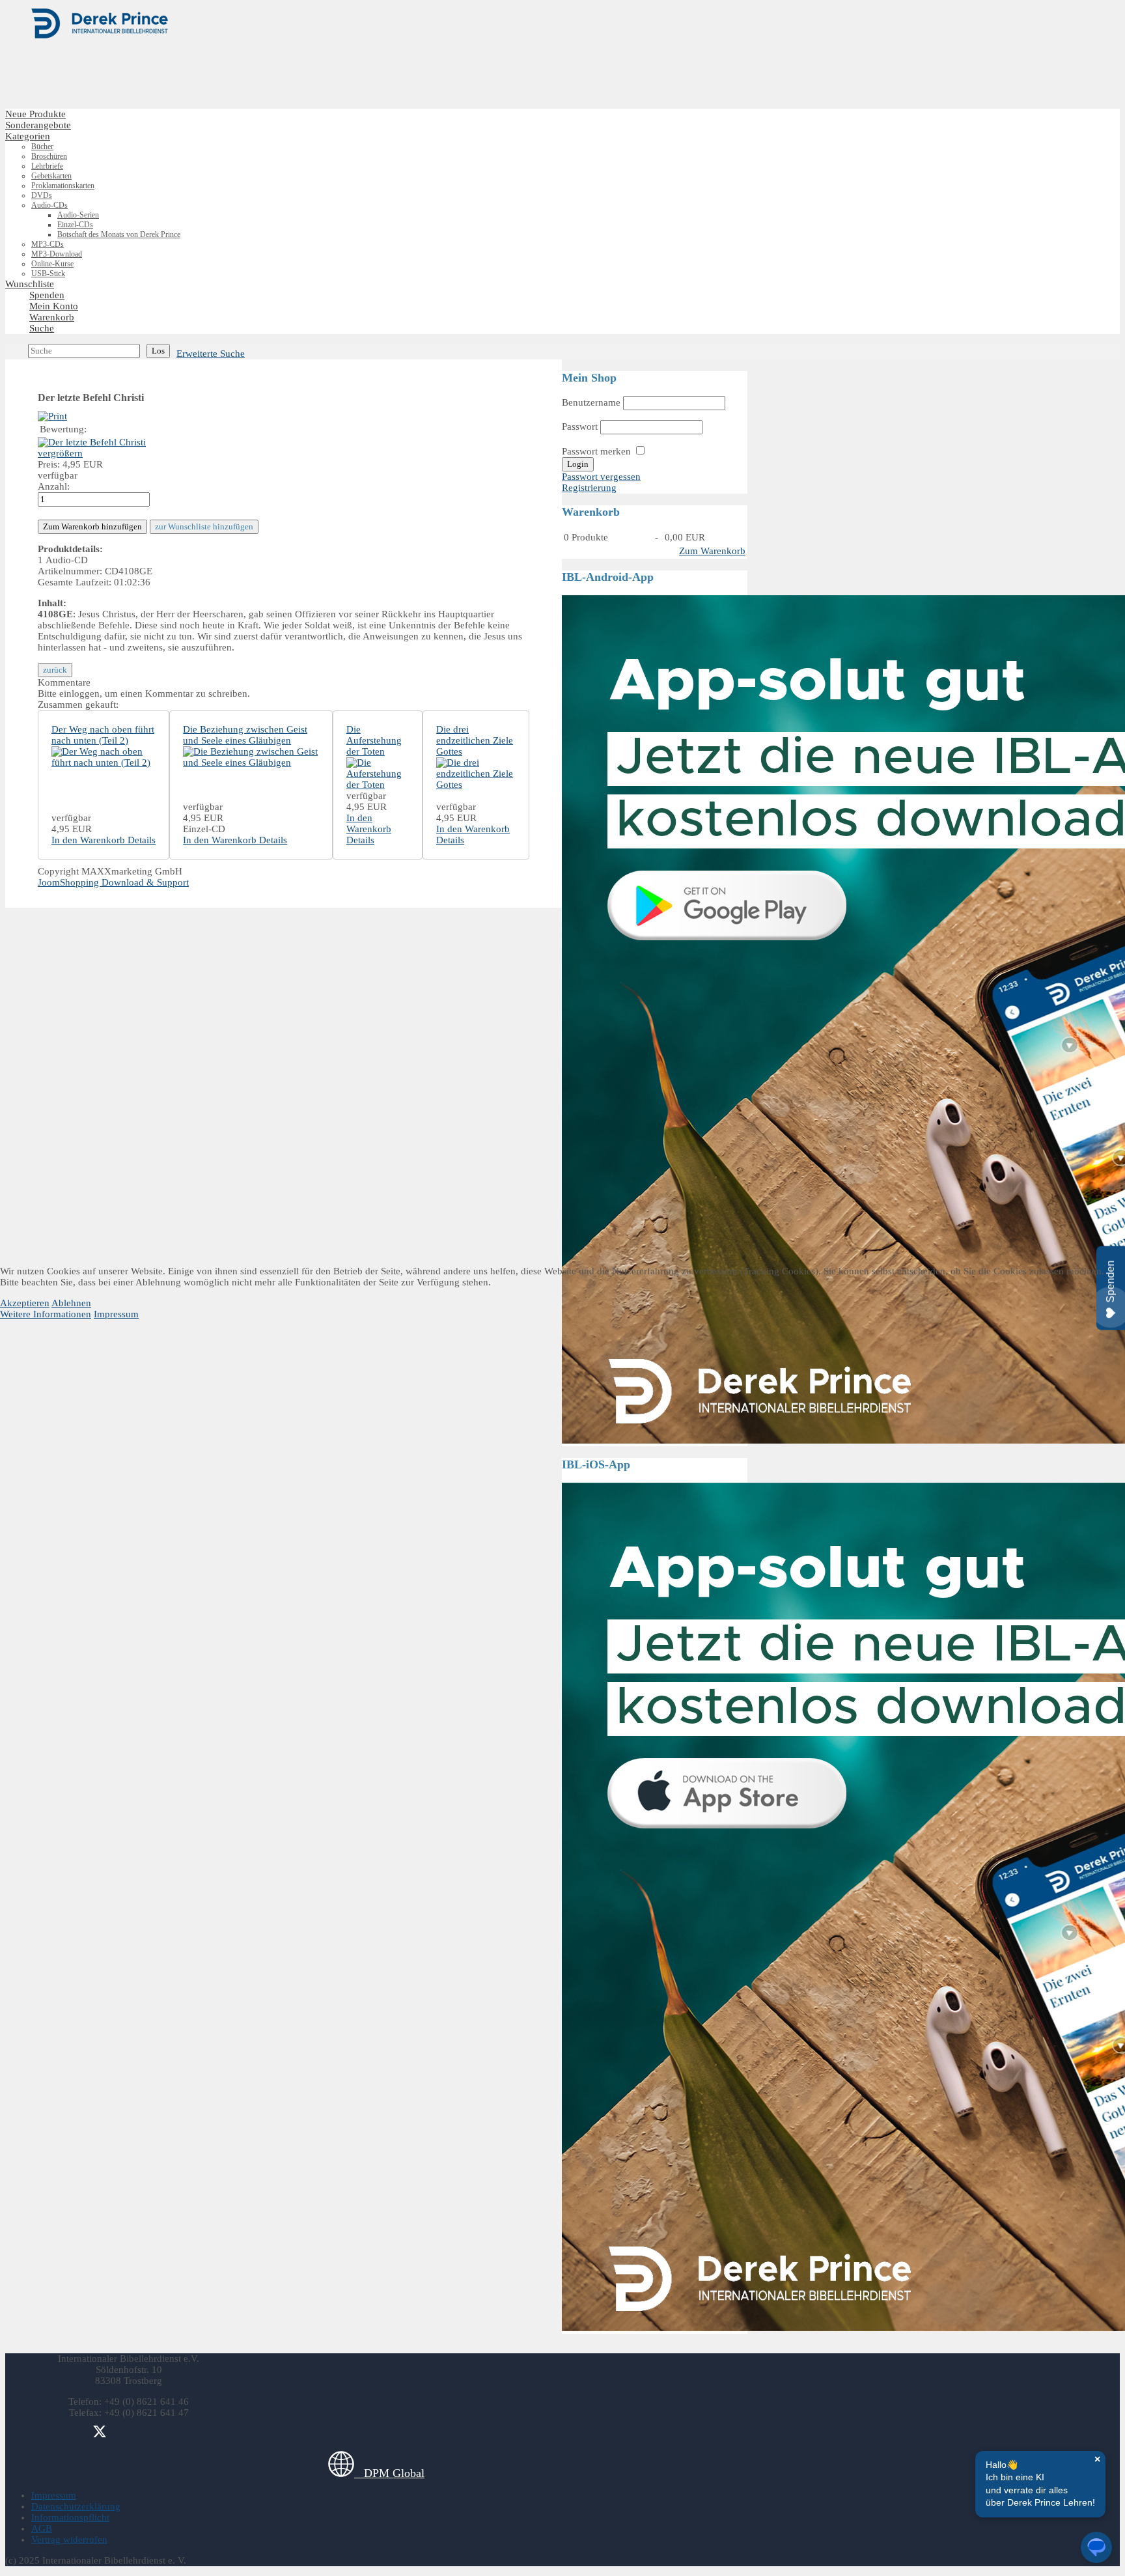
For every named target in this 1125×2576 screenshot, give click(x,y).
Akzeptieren (25, 1303)
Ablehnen (71, 1303)
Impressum (116, 1314)
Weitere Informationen (46, 1314)
